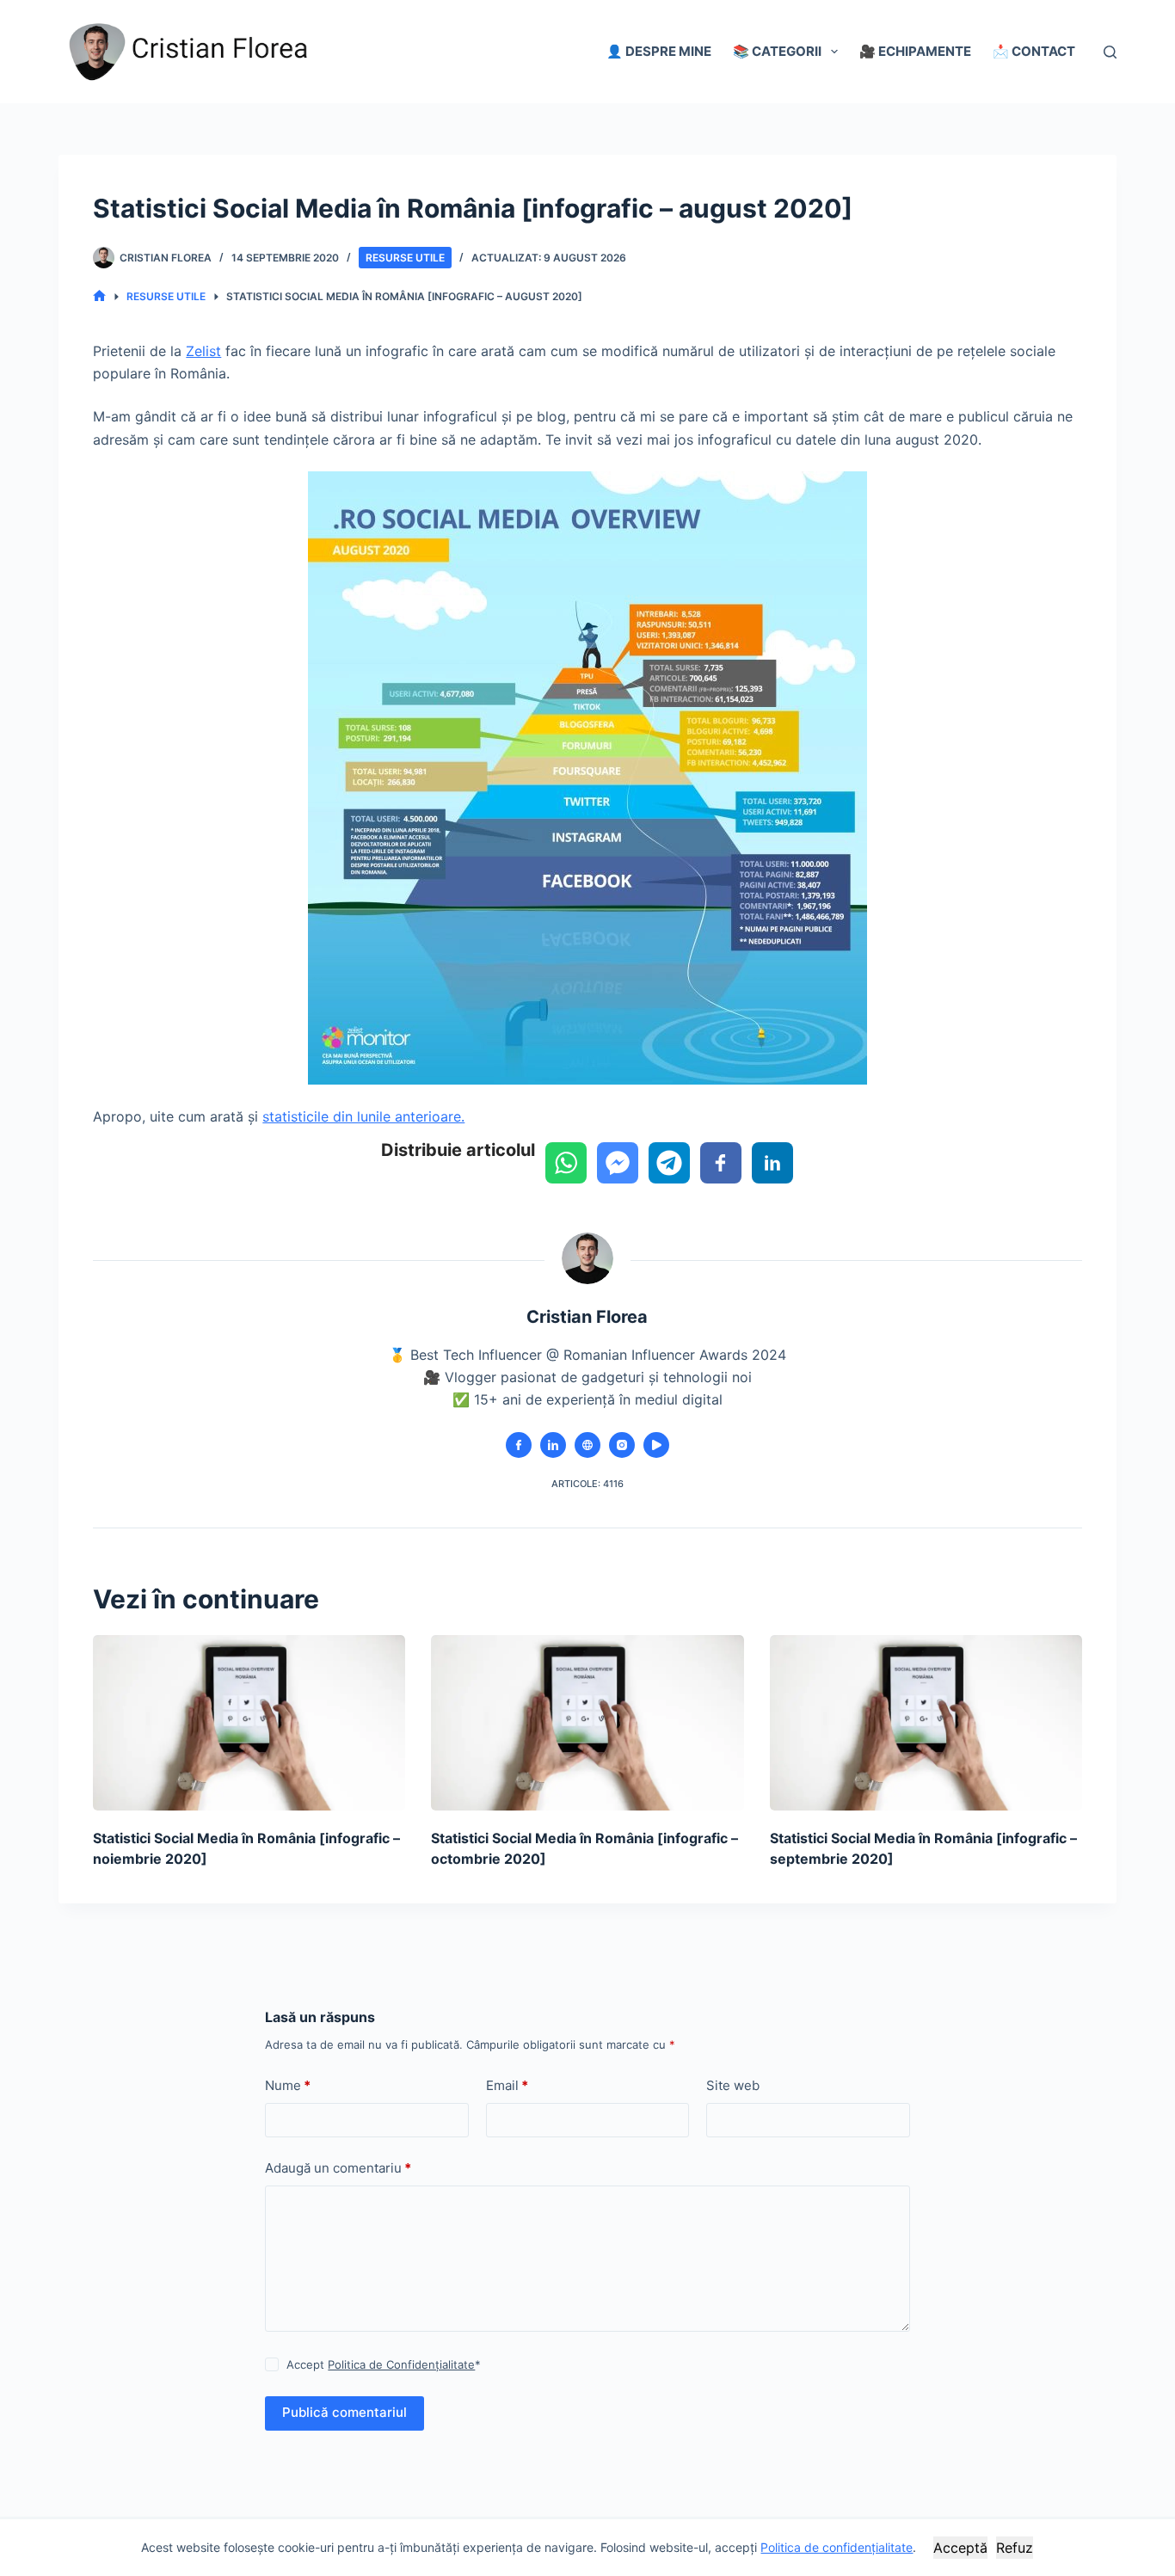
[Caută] (1110, 52)
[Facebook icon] (519, 1445)
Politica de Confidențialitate (401, 2364)
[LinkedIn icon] (553, 1445)
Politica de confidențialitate (837, 2547)
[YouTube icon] (656, 1445)
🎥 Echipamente (915, 51)
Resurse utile (405, 258)
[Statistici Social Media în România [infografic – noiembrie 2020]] (249, 1723)
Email (507, 2085)
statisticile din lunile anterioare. (363, 1116)
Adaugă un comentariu (338, 2168)
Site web (733, 2085)
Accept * (384, 2364)
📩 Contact (1034, 51)
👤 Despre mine (659, 51)
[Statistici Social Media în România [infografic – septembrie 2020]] (926, 1723)
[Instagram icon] (622, 1445)
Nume (288, 2085)
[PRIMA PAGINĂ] (99, 296)
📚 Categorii (777, 51)
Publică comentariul (345, 2412)
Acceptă (960, 2548)
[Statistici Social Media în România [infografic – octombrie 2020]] (587, 1723)
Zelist (203, 351)
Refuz (1015, 2548)
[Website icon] (587, 1445)
